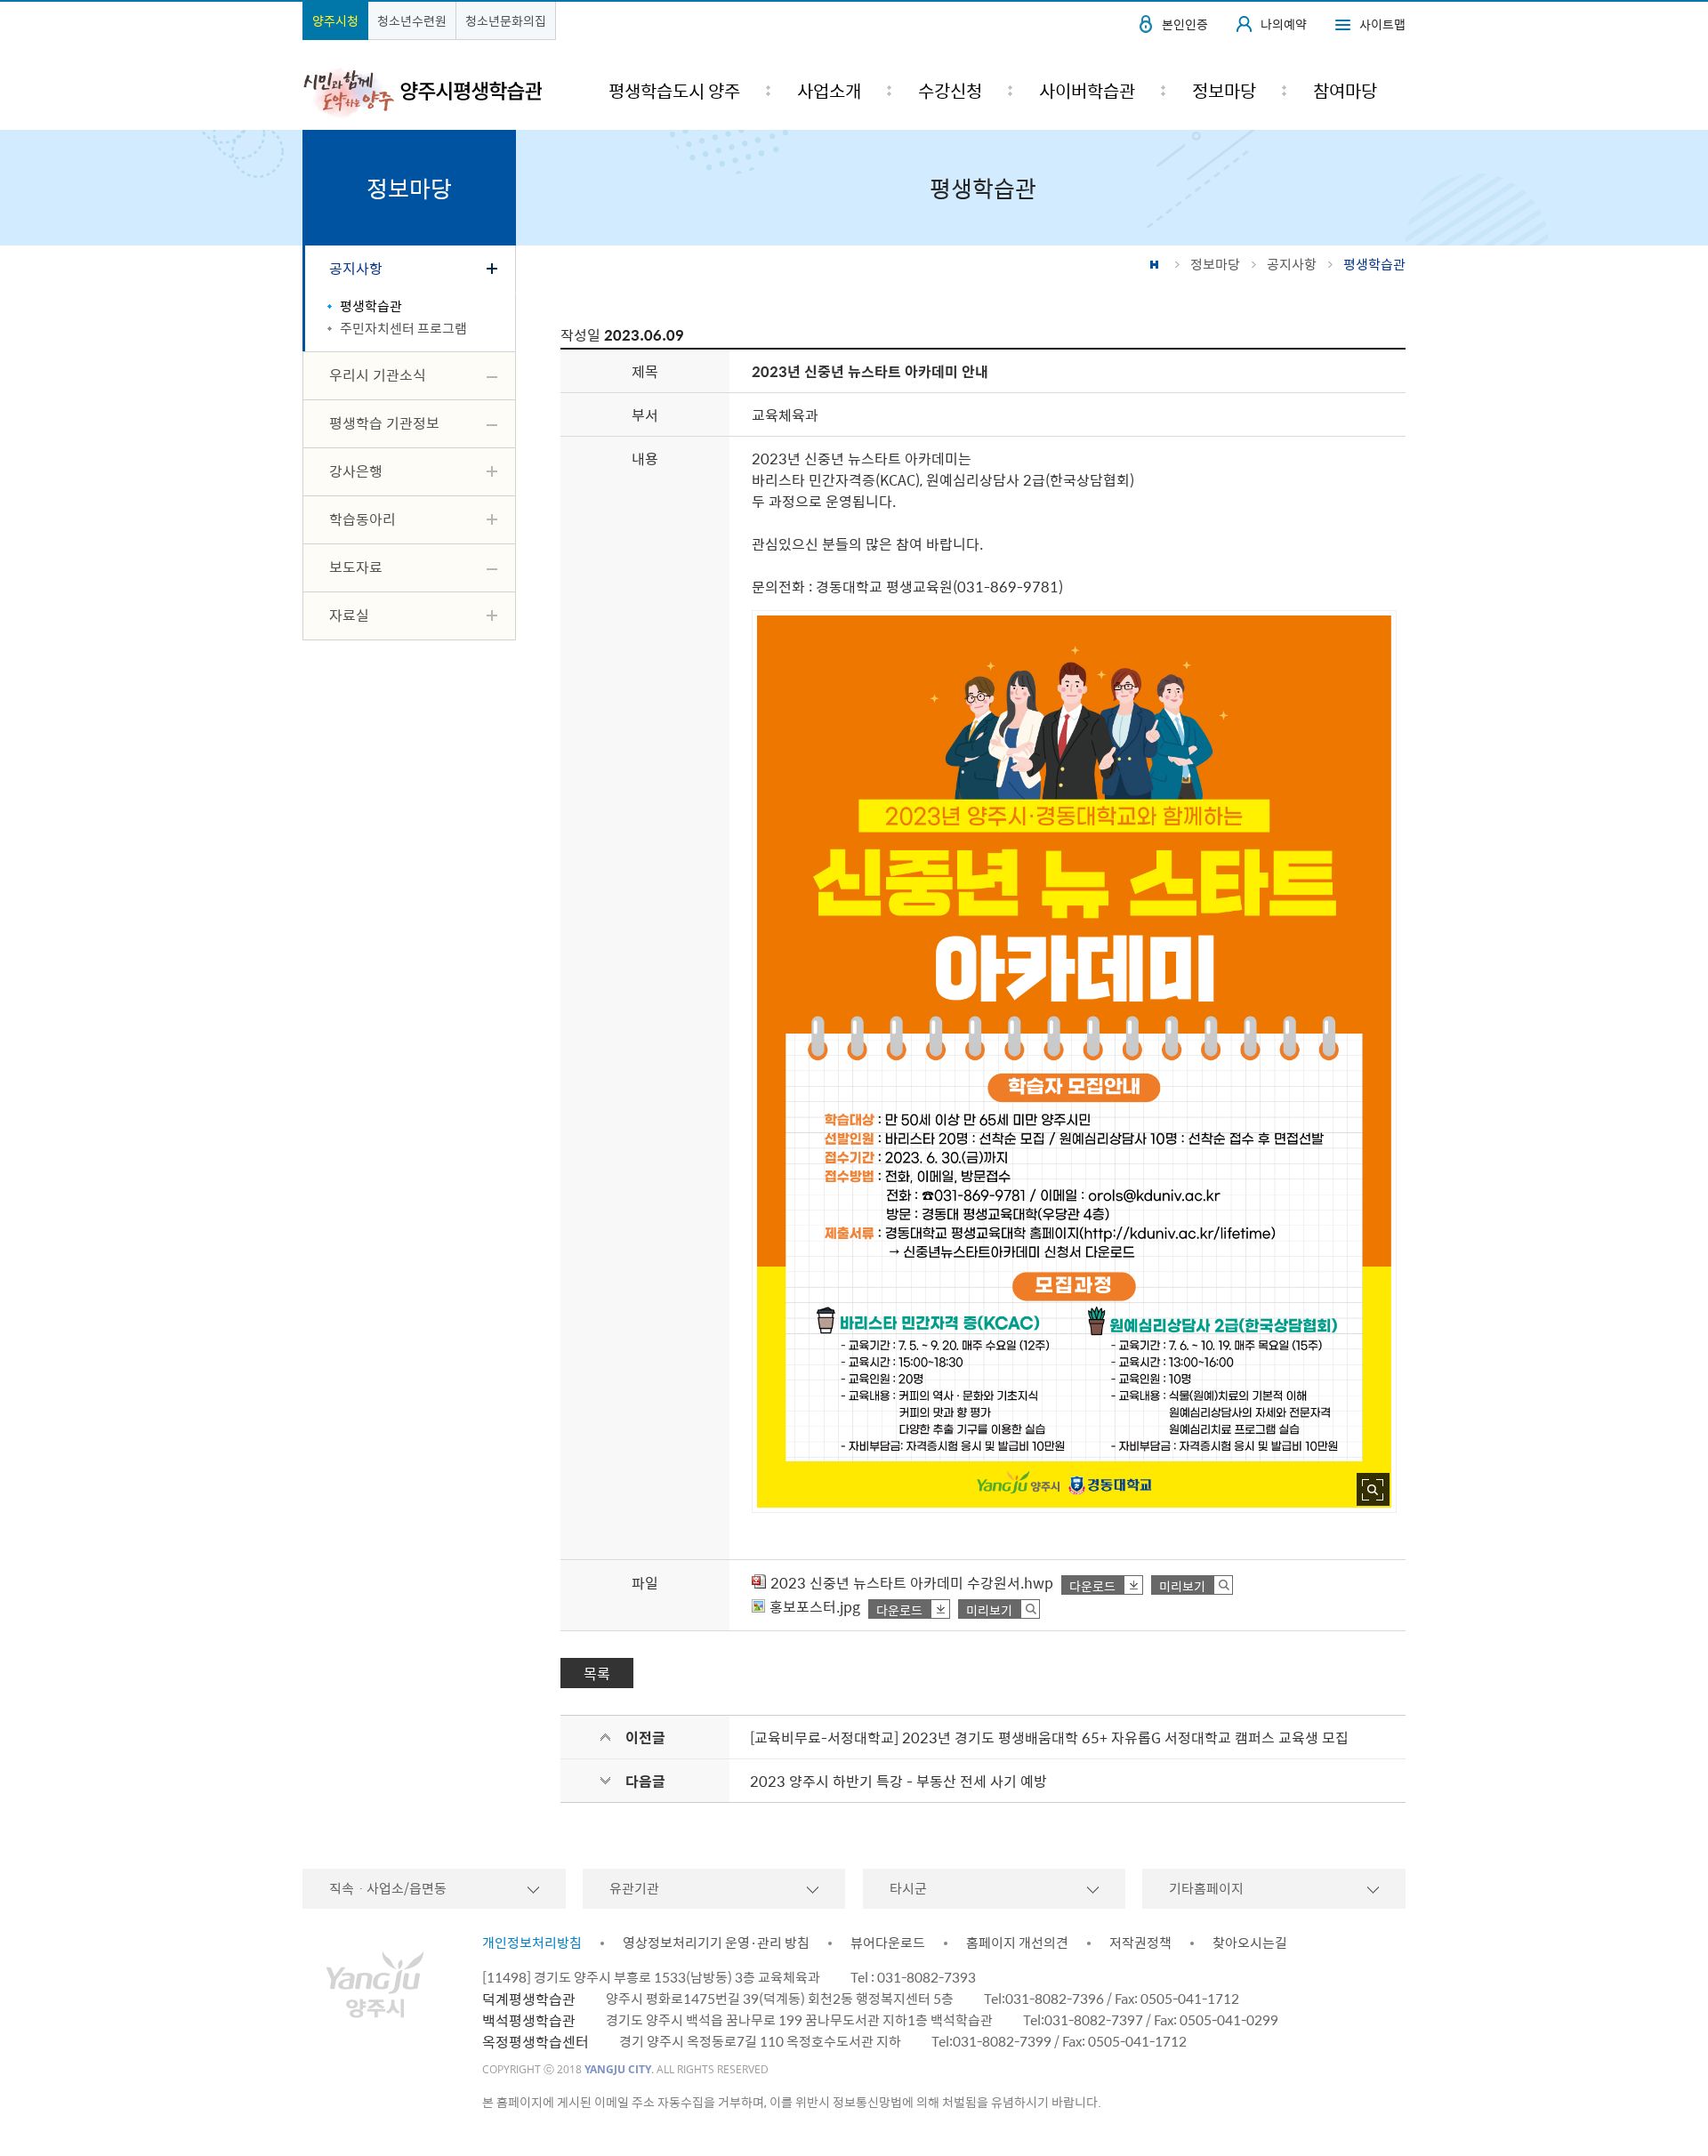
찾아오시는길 (1250, 1943)
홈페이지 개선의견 (1017, 1943)
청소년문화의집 (506, 20)
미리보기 (1182, 1585)
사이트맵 (1382, 24)
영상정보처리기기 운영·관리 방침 (716, 1943)
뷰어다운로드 (888, 1943)
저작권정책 (1140, 1943)
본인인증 (1185, 24)
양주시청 (335, 20)
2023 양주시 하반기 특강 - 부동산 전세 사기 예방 (898, 1781)
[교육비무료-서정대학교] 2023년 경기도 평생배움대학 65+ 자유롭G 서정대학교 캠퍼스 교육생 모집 (1049, 1737)
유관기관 (634, 1888)
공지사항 (1292, 264)
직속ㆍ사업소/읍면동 (388, 1888)
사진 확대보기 (1373, 1489)
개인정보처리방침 (532, 1943)
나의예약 (1284, 24)
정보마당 (1215, 264)
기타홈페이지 (1206, 1888)
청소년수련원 (412, 20)
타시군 (908, 1888)
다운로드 (1092, 1585)
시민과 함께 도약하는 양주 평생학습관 (422, 92)
